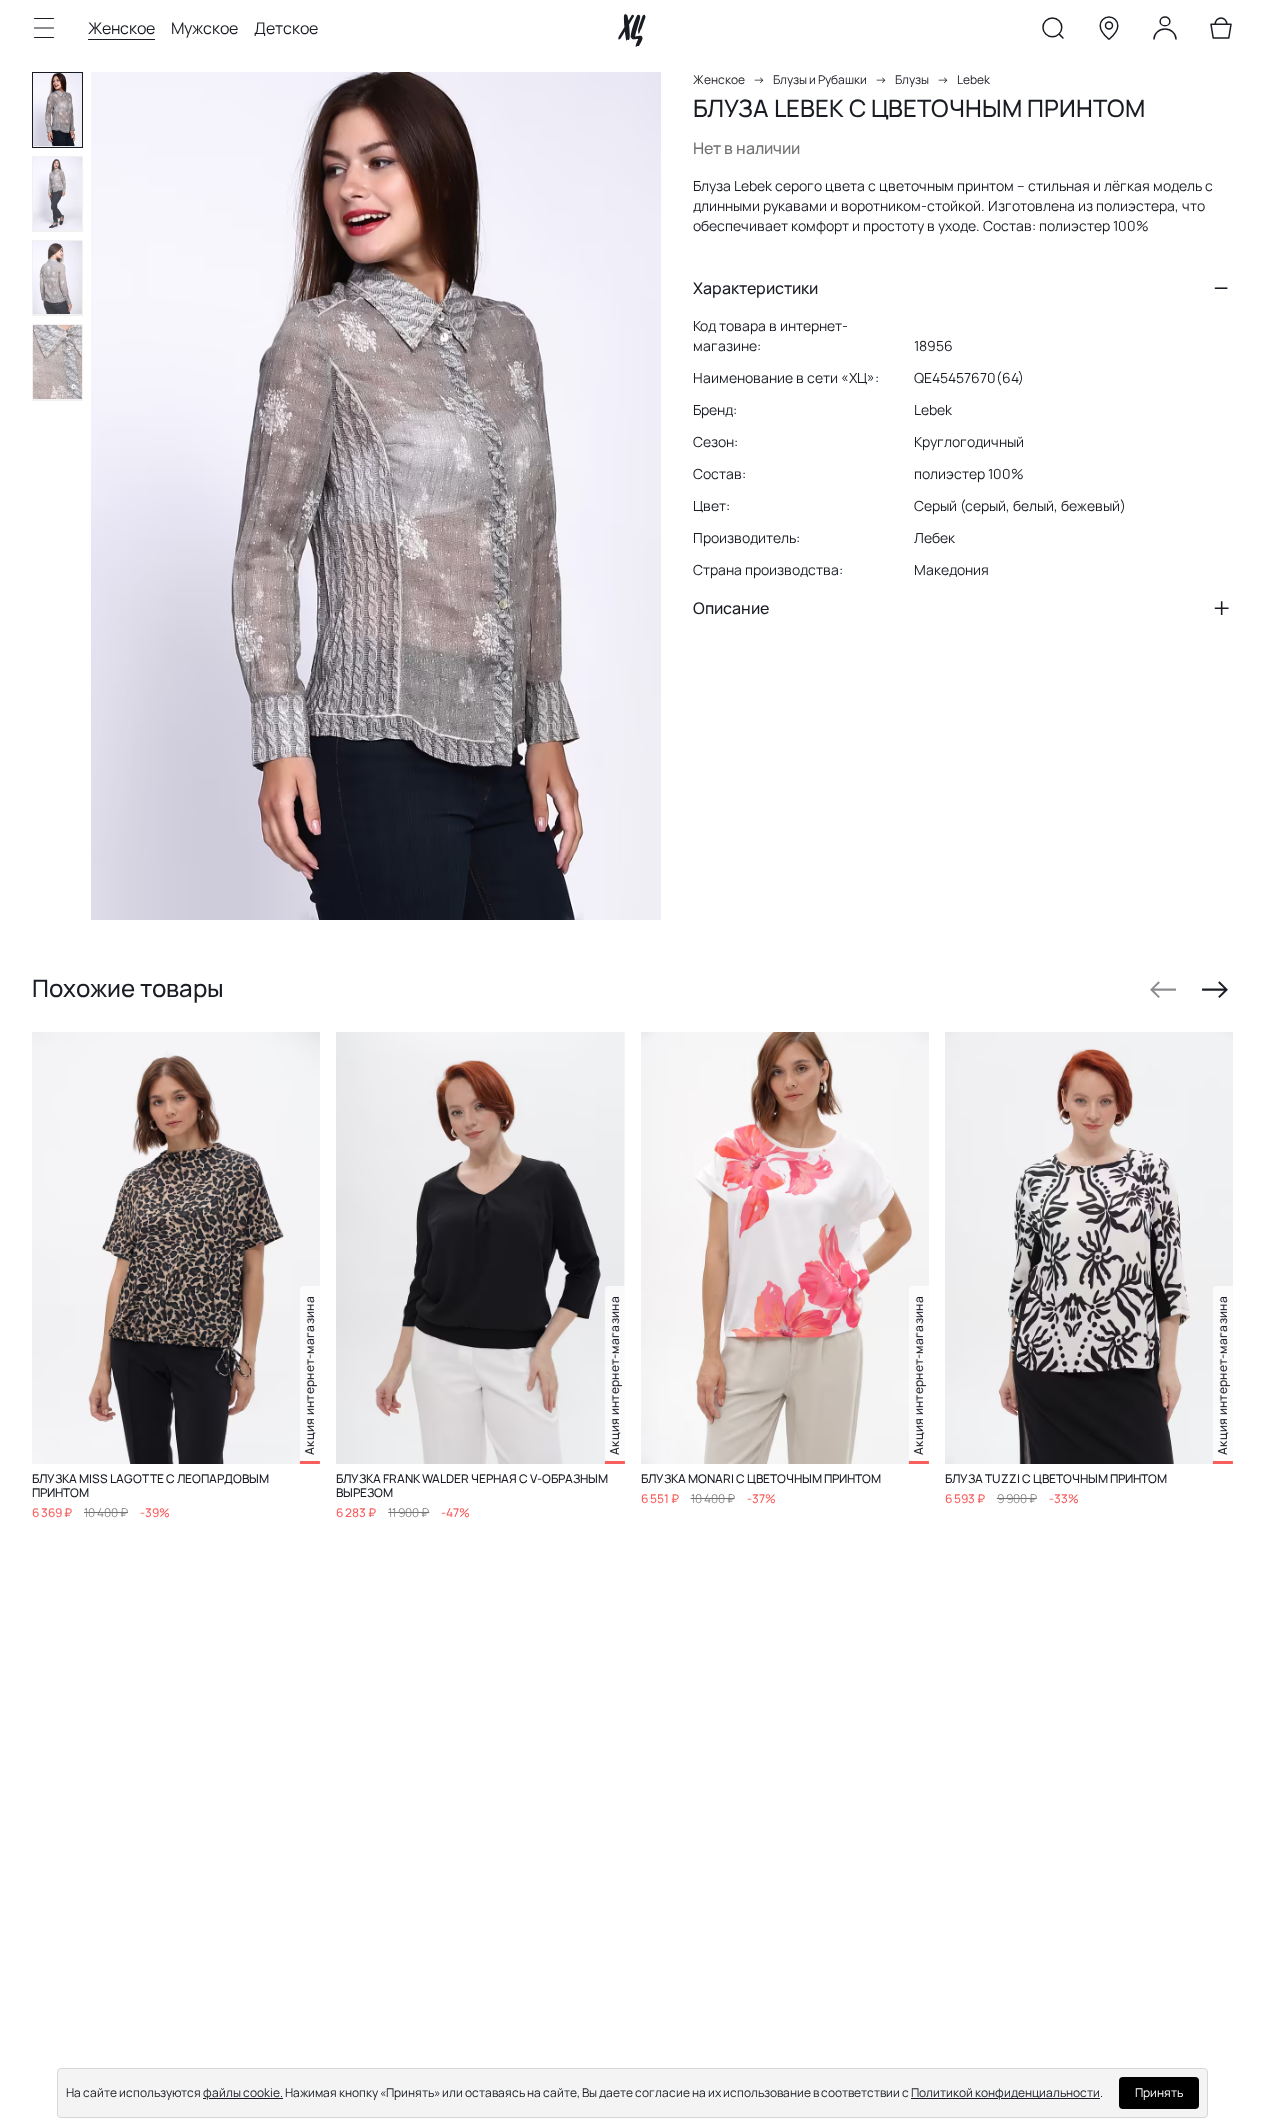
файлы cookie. (243, 2092)
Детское (286, 28)
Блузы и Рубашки (820, 79)
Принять (1159, 2092)
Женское (121, 28)
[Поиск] (1053, 32)
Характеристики (755, 288)
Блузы (912, 79)
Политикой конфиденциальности (1005, 2092)
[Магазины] (1109, 32)
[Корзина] (1221, 32)
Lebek (973, 79)
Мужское (204, 28)
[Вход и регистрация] (1165, 32)
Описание (731, 608)
